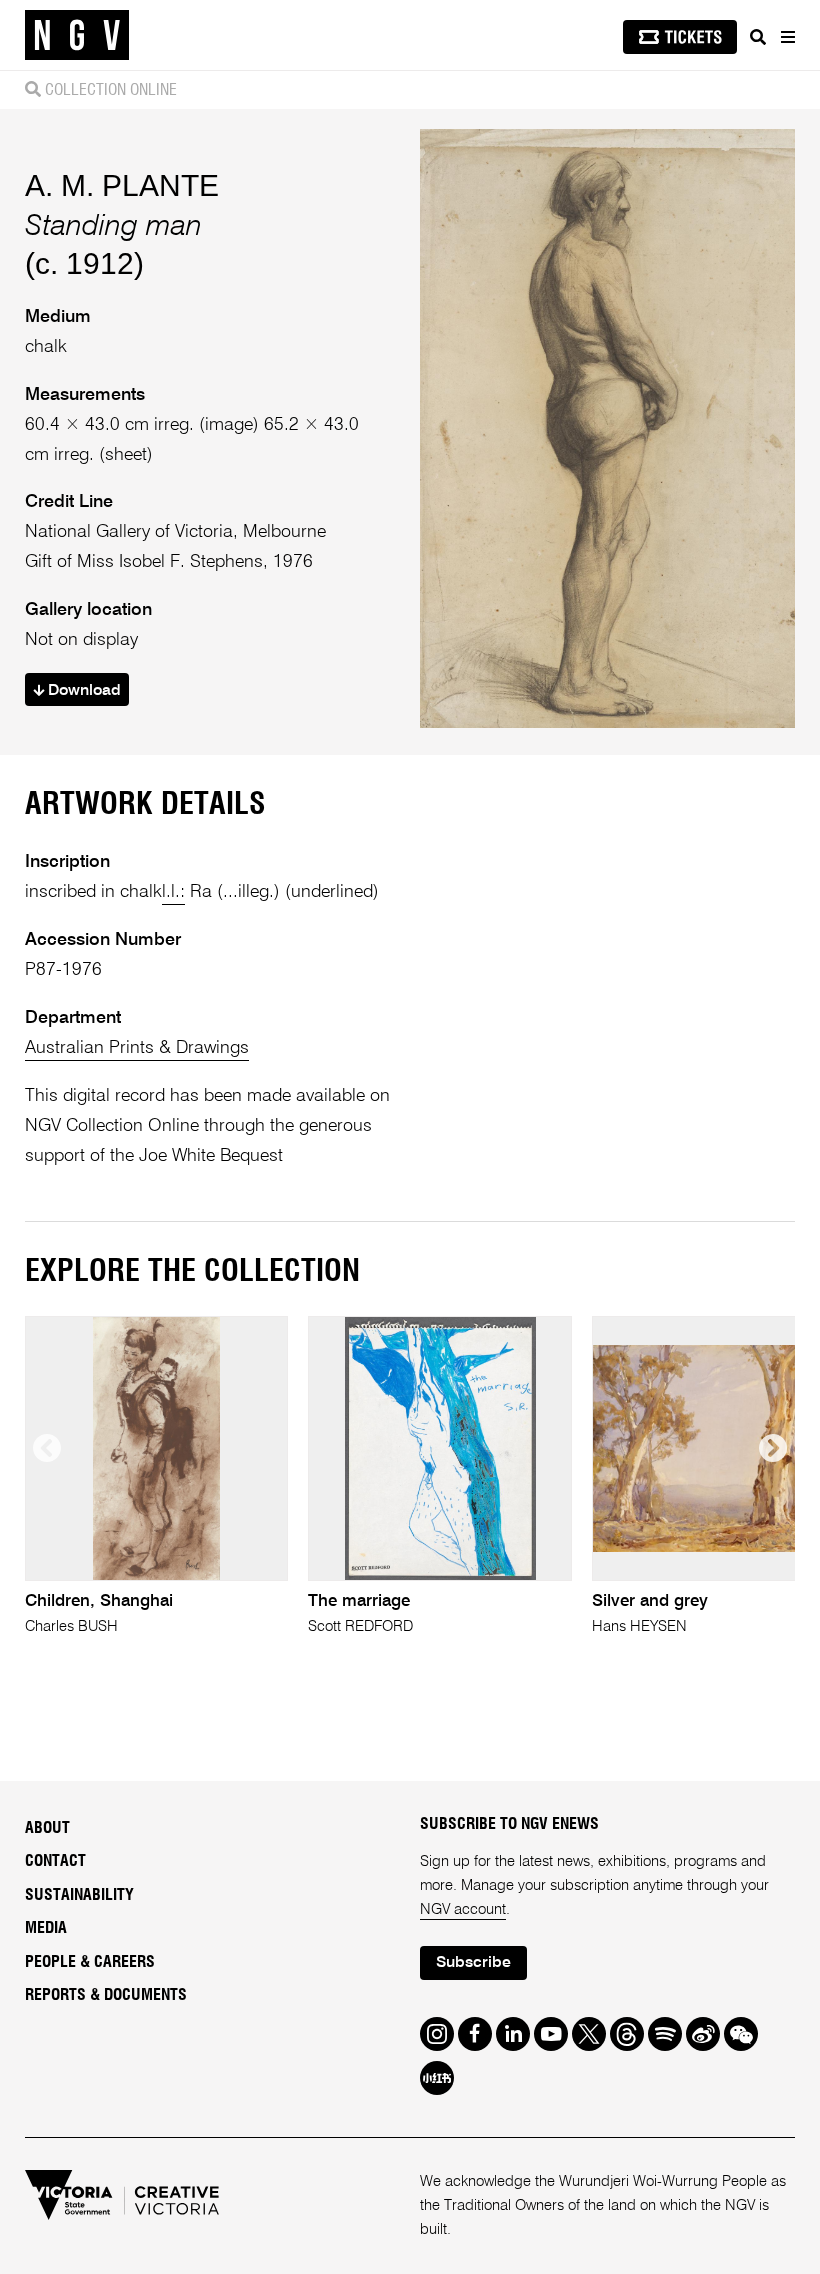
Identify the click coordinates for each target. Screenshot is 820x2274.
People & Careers (90, 1962)
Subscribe (473, 1963)
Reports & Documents (106, 1995)
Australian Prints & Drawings (137, 1048)
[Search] (758, 37)
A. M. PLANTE (122, 185)
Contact (55, 1861)
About (47, 1828)
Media (46, 1928)
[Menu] (787, 37)
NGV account (463, 1909)
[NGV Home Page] (77, 35)
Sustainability (79, 1895)
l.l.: (173, 892)
